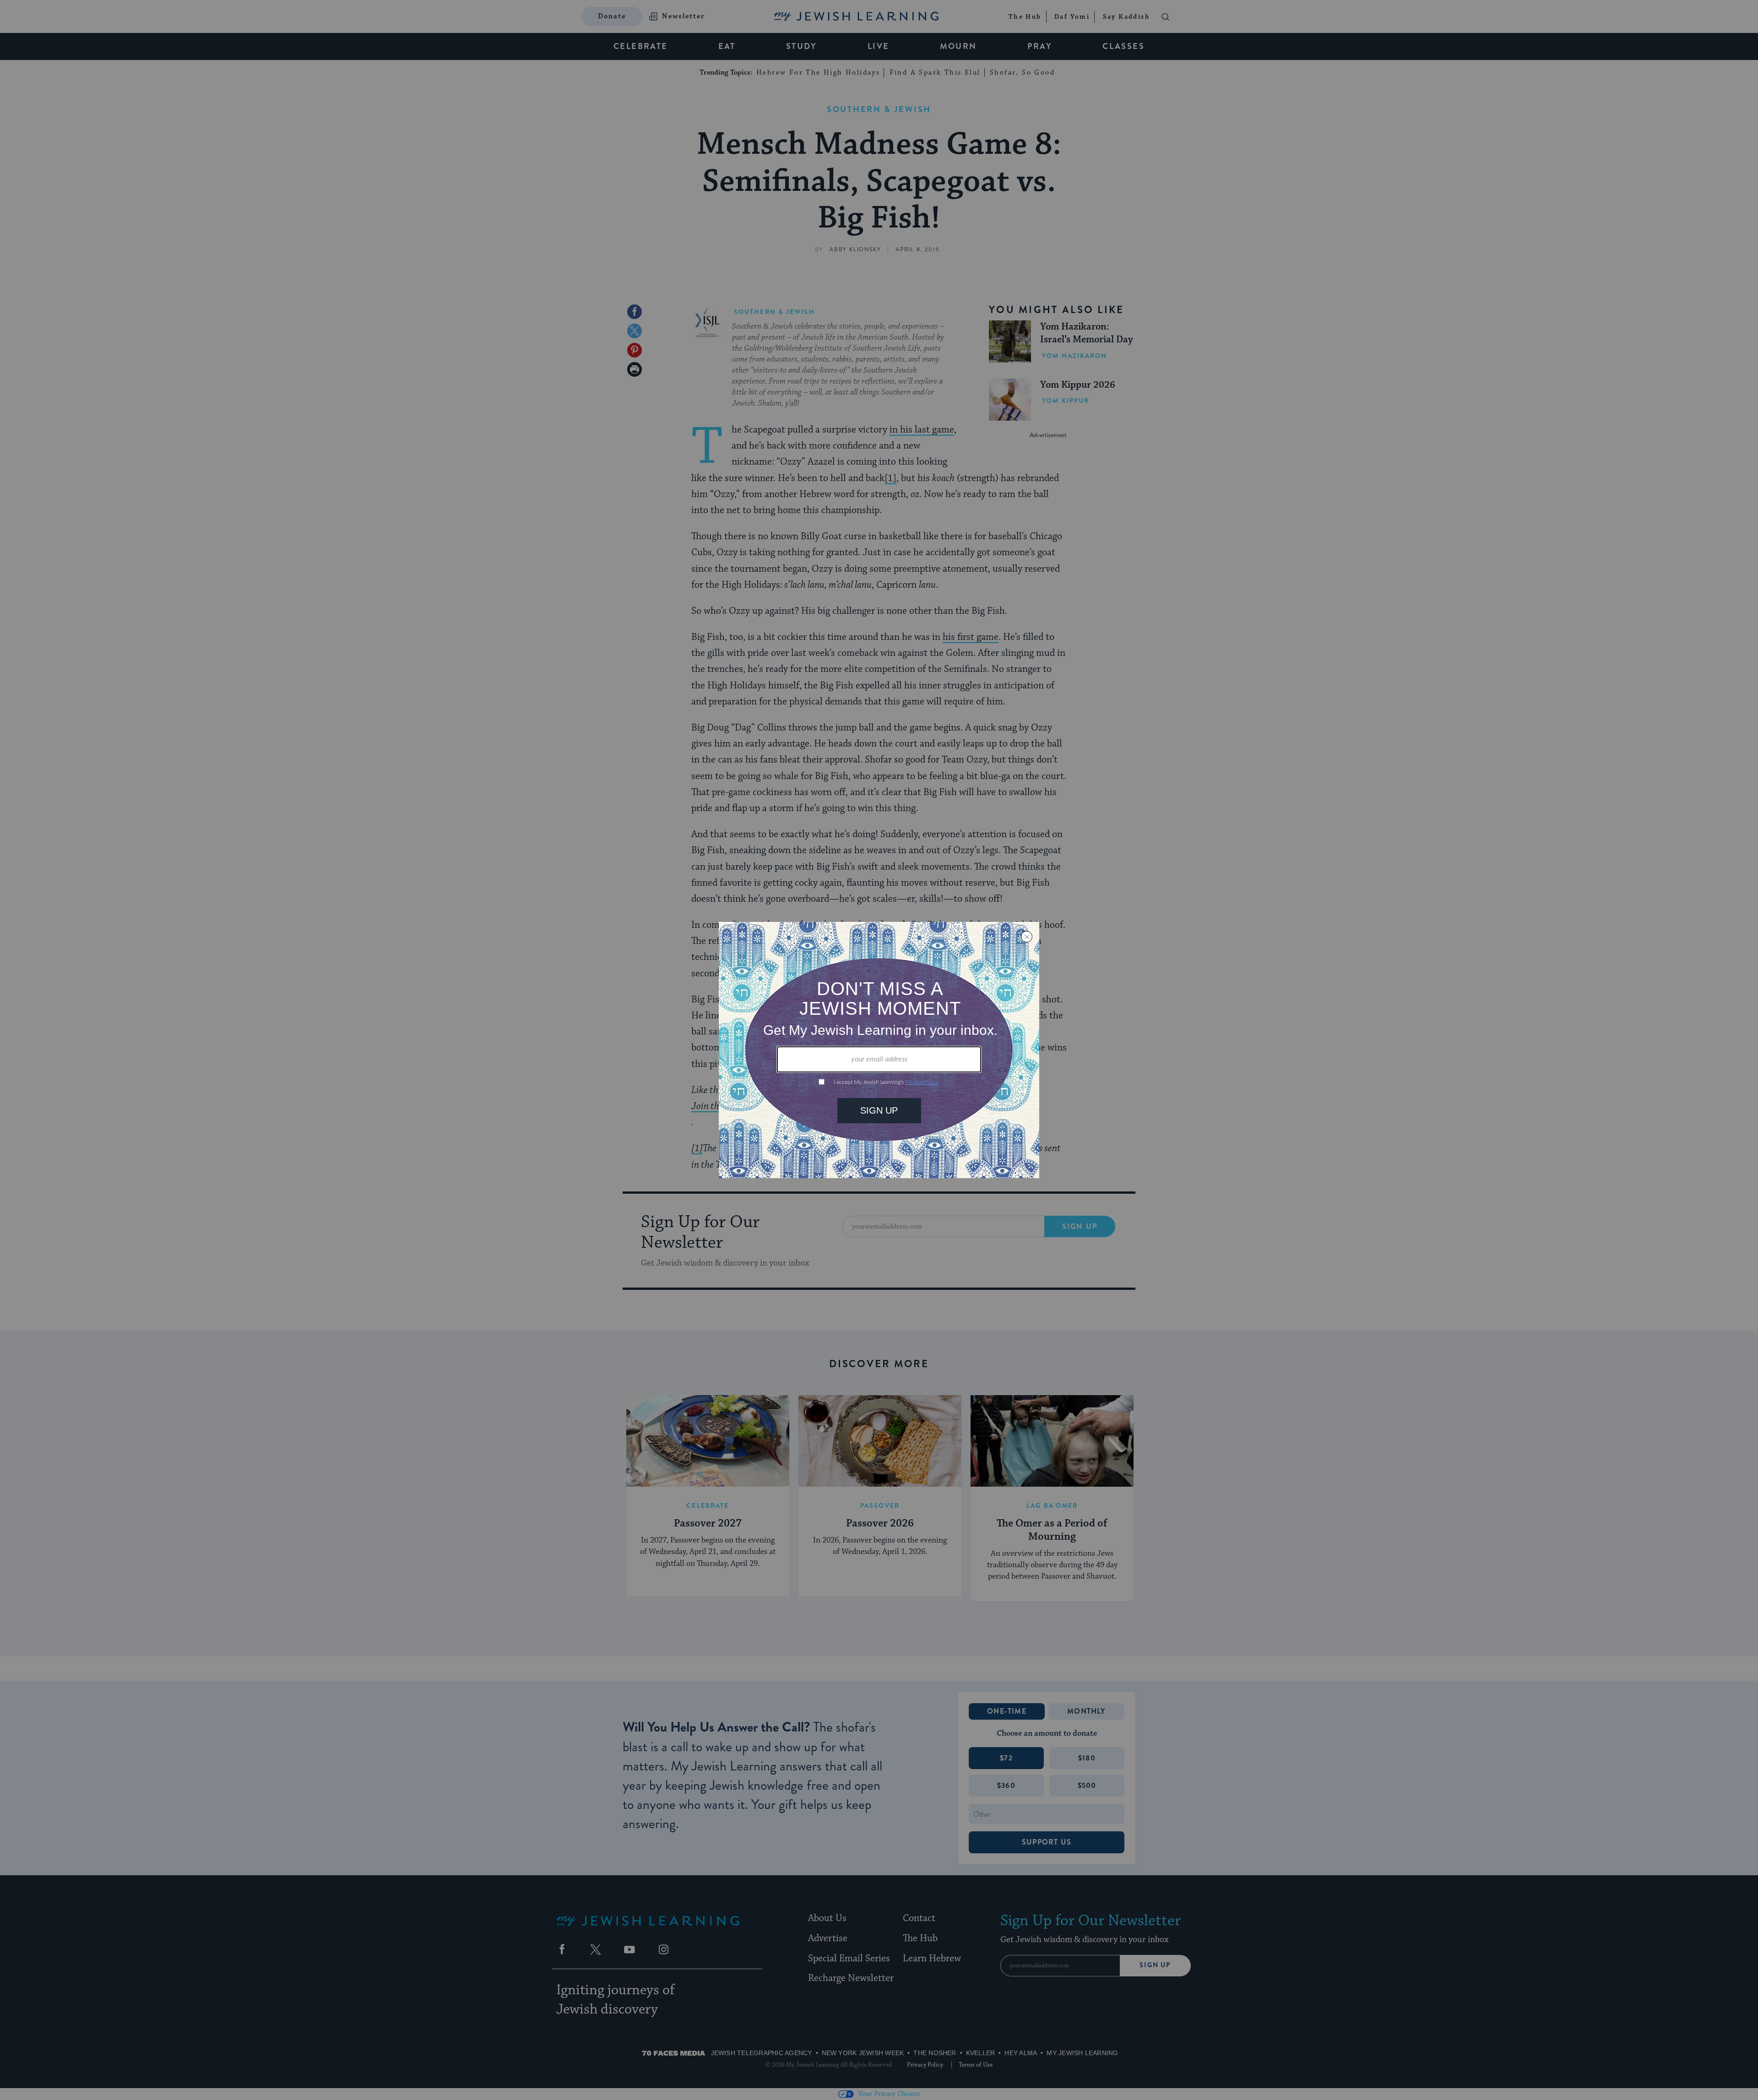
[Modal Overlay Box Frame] (879, 1050)
